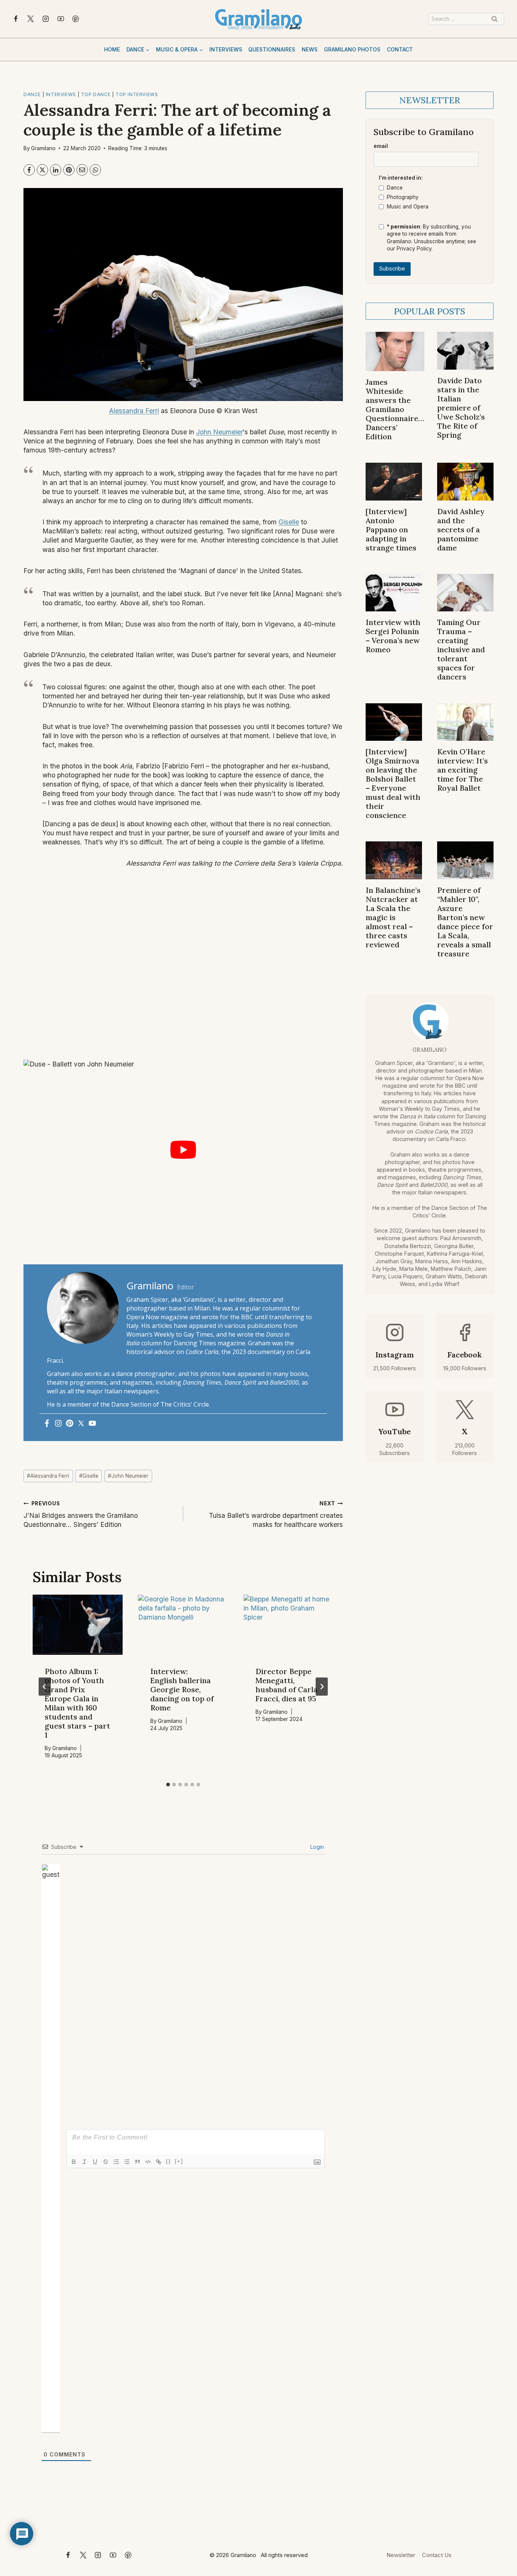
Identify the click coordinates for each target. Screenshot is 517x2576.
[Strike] (106, 2162)
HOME (112, 49)
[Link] (159, 2162)
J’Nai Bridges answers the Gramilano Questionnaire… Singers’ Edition (81, 1514)
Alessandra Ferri (134, 411)
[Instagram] (46, 19)
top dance (96, 94)
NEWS (310, 49)
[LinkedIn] (56, 170)
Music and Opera (408, 207)
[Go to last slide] (45, 1687)
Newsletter (401, 2555)
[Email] (82, 170)
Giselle (289, 522)
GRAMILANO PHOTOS (352, 49)
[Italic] (84, 2162)
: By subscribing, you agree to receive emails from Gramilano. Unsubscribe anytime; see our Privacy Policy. (431, 238)
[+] (179, 2161)
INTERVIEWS (226, 49)
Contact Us (437, 2555)
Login (316, 1847)
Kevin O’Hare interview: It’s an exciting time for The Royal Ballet (462, 770)
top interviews (137, 94)
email (381, 146)
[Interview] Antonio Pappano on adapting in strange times (391, 529)
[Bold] (74, 2162)
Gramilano (43, 148)
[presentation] (78, 1625)
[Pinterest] (76, 19)
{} (168, 2161)
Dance (395, 188)
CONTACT (400, 49)
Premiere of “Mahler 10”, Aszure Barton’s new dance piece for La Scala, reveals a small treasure (465, 922)
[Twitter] (81, 1424)
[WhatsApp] (95, 170)
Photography (403, 197)
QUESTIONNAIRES (272, 49)
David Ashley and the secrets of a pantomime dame (461, 529)
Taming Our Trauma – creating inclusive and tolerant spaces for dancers (461, 649)
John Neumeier (219, 432)
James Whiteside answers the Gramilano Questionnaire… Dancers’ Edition (395, 409)
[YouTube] (61, 19)
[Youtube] (92, 1424)
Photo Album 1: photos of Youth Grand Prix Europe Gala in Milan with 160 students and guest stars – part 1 (77, 1703)
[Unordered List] (127, 2162)
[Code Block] (148, 2162)
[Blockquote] (137, 2162)
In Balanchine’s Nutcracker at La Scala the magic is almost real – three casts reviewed (393, 917)
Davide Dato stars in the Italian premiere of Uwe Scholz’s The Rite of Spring (461, 408)
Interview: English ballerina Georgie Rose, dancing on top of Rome (182, 1689)
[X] (31, 19)
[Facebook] (16, 19)
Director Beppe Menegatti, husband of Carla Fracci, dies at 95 (287, 1685)
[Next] (322, 1687)
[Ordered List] (116, 2162)
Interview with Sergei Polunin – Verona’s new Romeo (393, 636)
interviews (61, 94)
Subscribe (392, 269)
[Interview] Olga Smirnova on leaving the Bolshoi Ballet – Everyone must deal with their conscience (393, 783)
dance (32, 94)
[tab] (168, 1785)
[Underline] (95, 2162)
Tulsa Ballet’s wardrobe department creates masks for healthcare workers (276, 1514)
